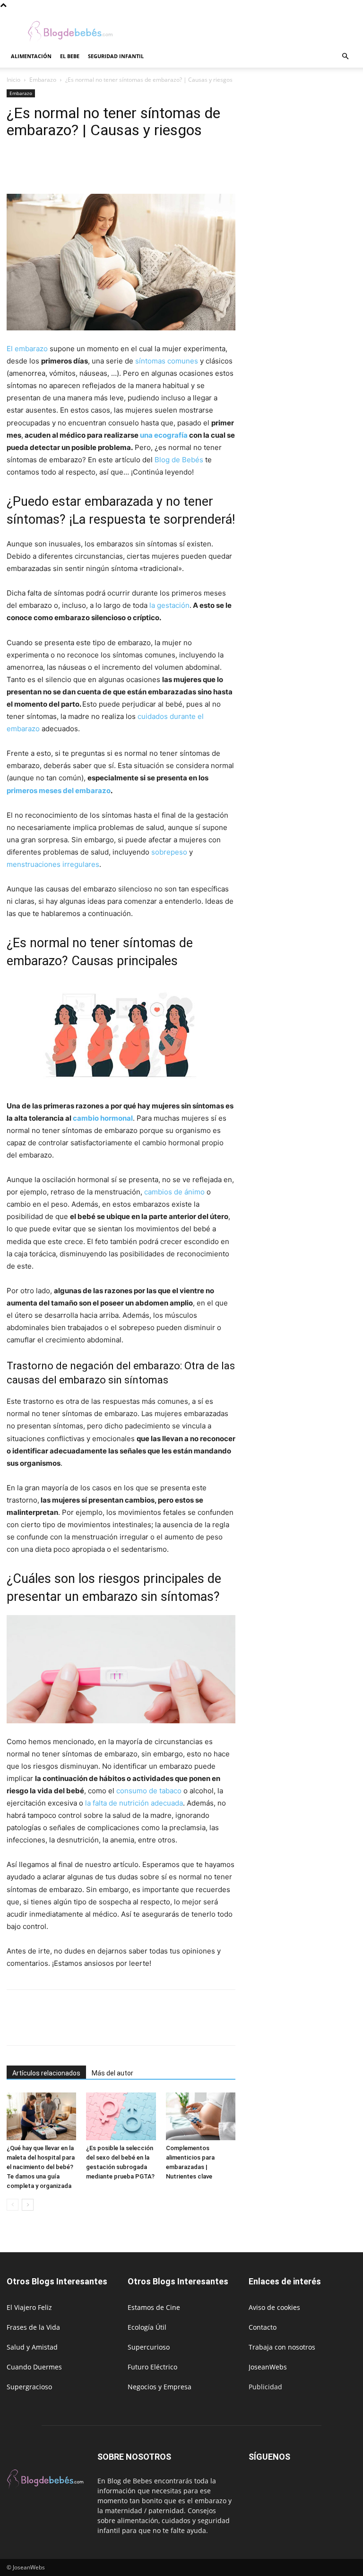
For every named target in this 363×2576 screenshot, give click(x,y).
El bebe (70, 56)
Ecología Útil (147, 2327)
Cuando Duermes (34, 2367)
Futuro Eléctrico (152, 2367)
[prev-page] (13, 2205)
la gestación (169, 605)
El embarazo (27, 349)
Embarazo (43, 80)
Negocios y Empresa (160, 2387)
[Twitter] (38, 167)
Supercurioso (149, 2347)
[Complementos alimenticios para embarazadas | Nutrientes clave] (201, 2116)
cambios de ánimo (174, 1192)
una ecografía (164, 435)
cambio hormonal (103, 1118)
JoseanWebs (268, 2367)
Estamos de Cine (154, 2307)
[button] (345, 56)
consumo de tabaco (149, 1791)
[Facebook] (16, 167)
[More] (104, 167)
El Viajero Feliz (29, 2307)
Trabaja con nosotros (282, 2347)
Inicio (13, 80)
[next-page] (28, 2205)
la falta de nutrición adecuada (134, 1803)
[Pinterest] (60, 167)
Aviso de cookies (274, 2307)
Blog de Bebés (179, 460)
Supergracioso (29, 2387)
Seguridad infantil (116, 56)
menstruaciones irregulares (53, 864)
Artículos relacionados (46, 2073)
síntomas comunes (167, 361)
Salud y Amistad (32, 2347)
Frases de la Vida (33, 2327)
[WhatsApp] (81, 167)
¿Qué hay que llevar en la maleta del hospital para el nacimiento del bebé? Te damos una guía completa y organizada (41, 2167)
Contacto (263, 2327)
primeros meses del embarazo (59, 791)
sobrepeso (169, 852)
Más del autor (112, 2073)
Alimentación (31, 56)
